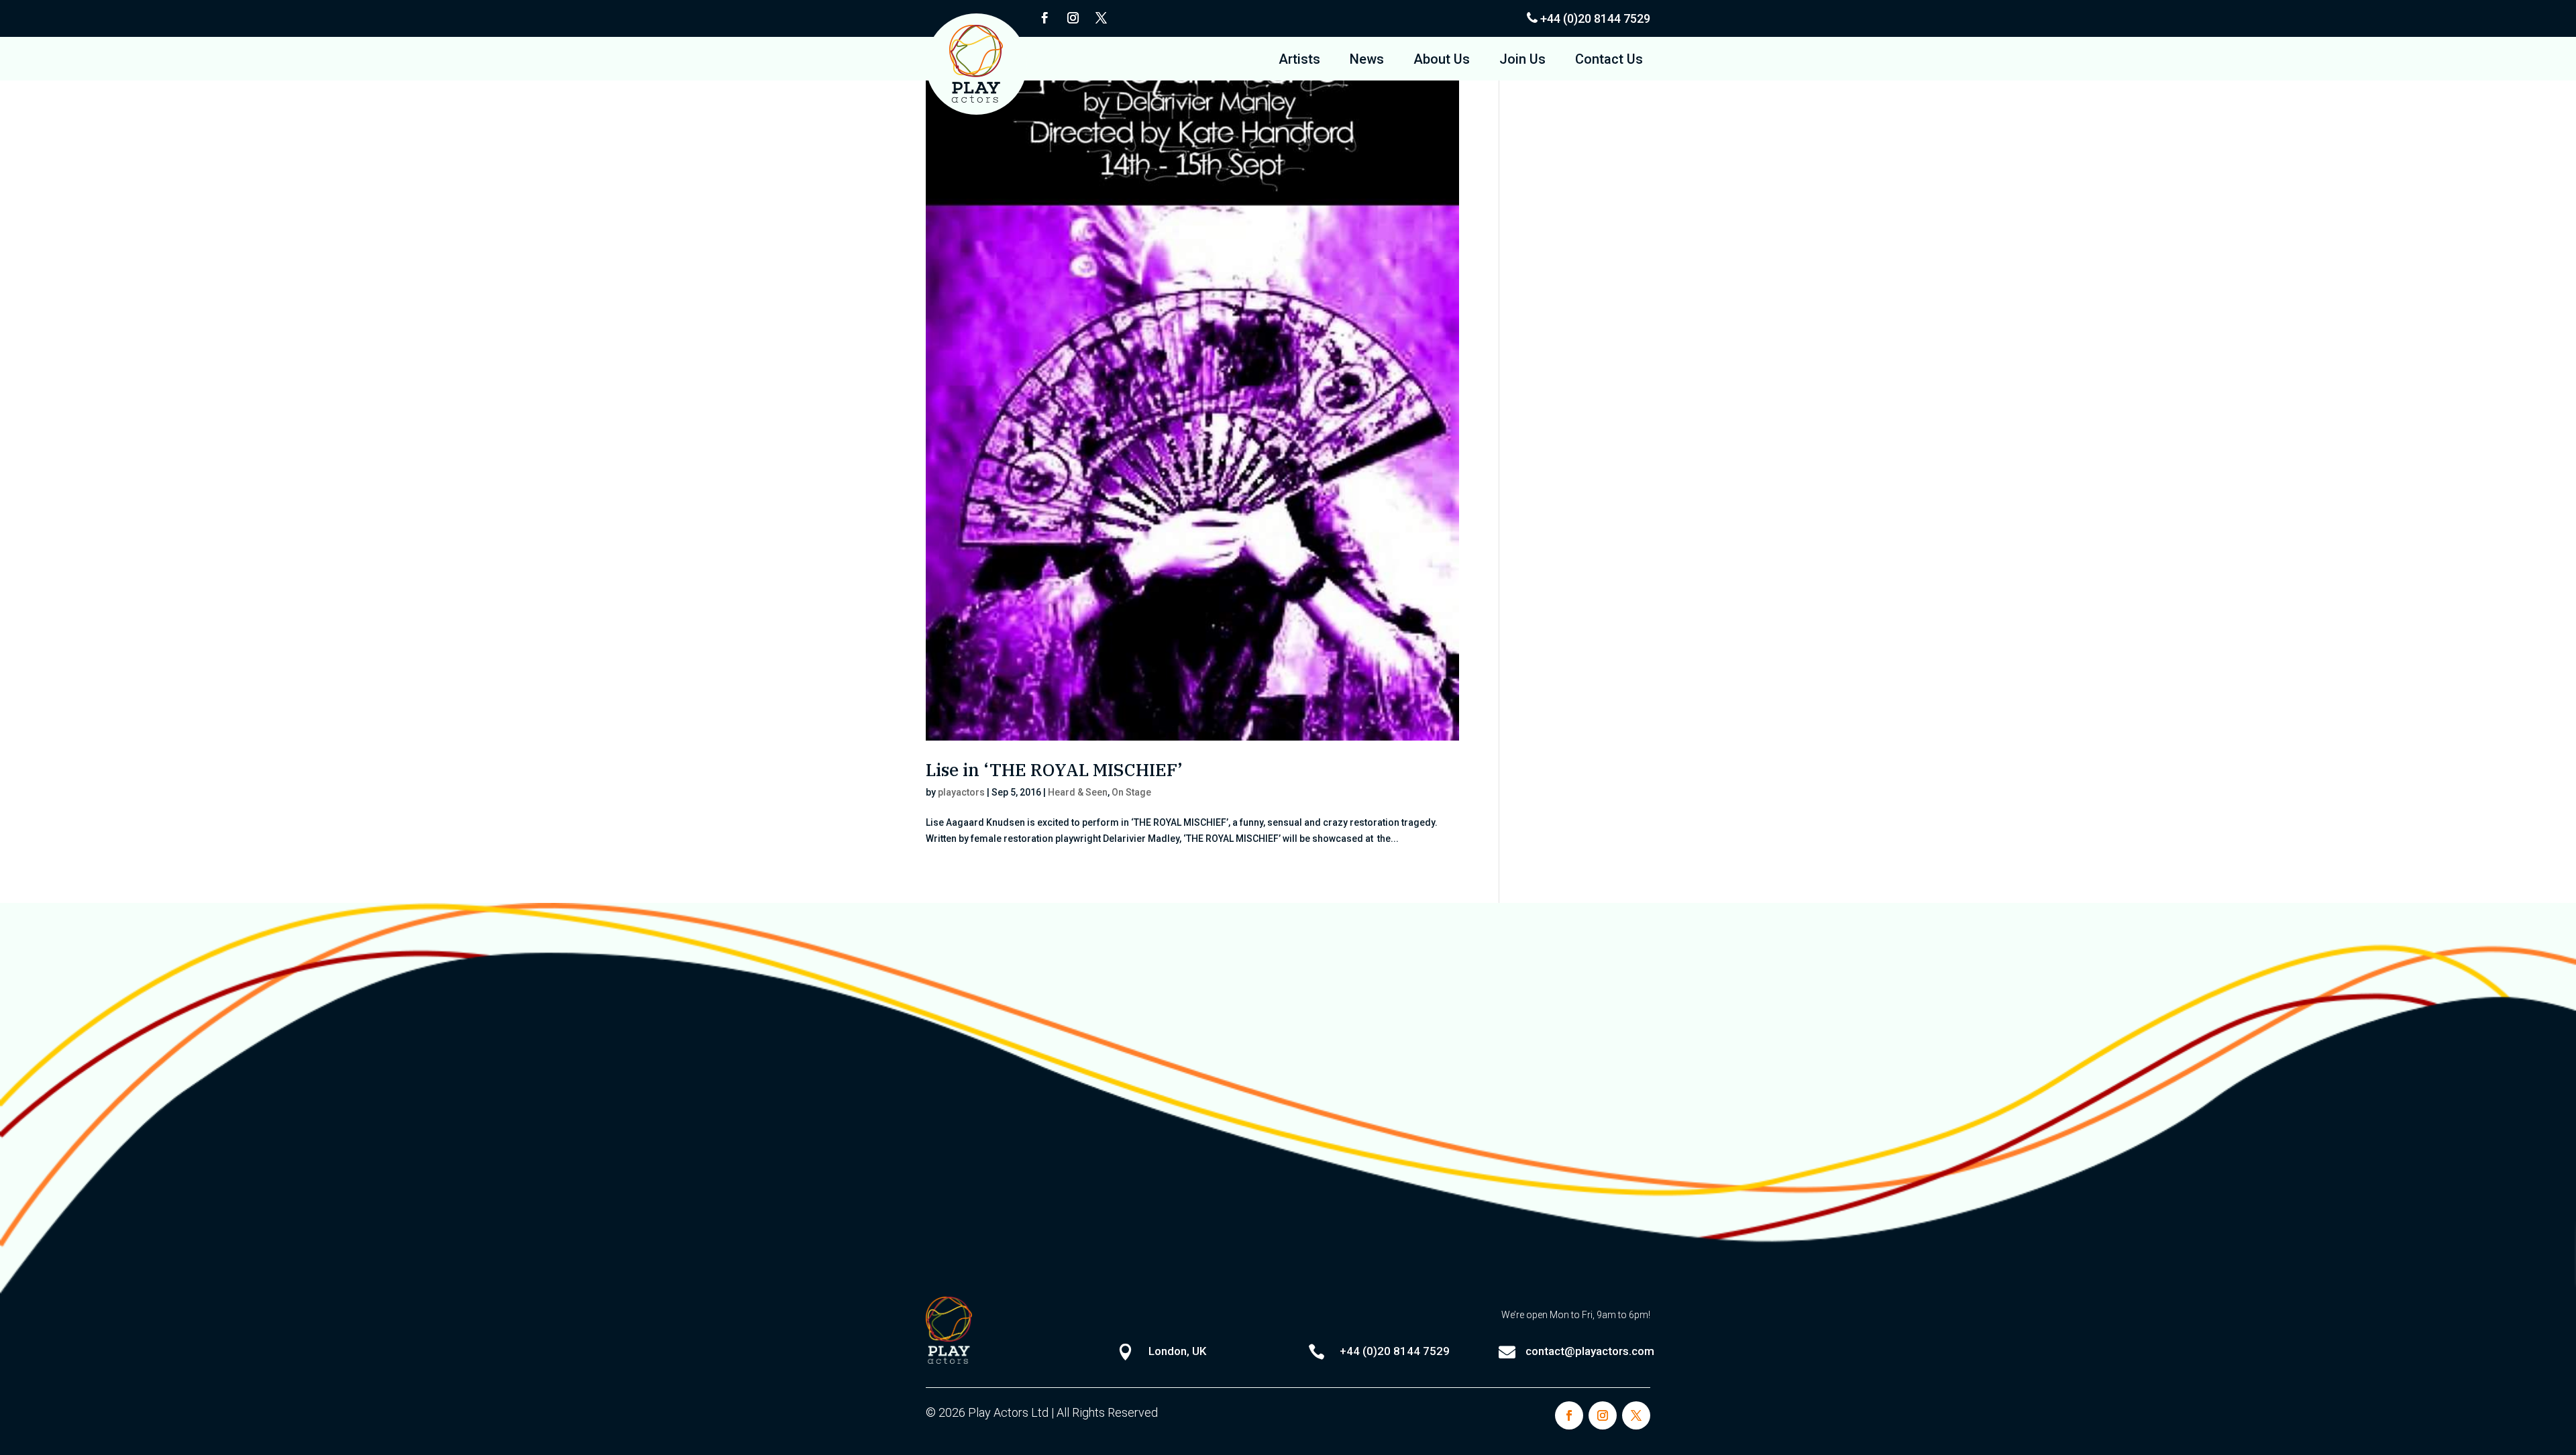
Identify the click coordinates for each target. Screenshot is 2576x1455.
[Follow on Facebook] (1044, 18)
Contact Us (1609, 61)
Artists (1299, 61)
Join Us (1522, 61)
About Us (1442, 61)
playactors (961, 792)
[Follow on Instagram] (1073, 18)
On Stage (1131, 792)
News (1367, 61)
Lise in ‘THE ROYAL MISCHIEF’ (1054, 769)
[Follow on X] (1101, 18)
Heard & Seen (1078, 792)
